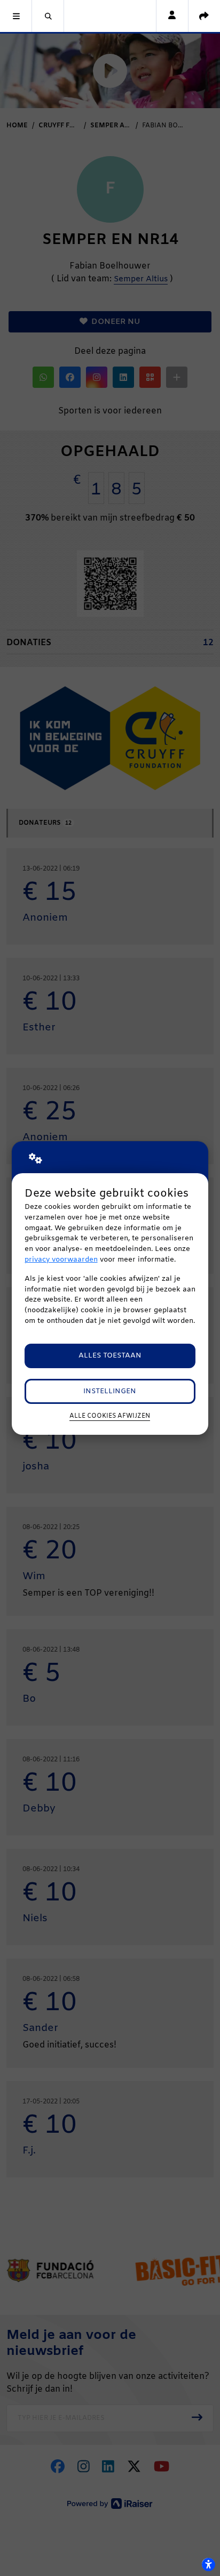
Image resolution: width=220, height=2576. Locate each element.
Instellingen (110, 1391)
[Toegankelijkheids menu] (208, 2564)
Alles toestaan (110, 1356)
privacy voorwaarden (61, 1260)
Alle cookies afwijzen (110, 1416)
